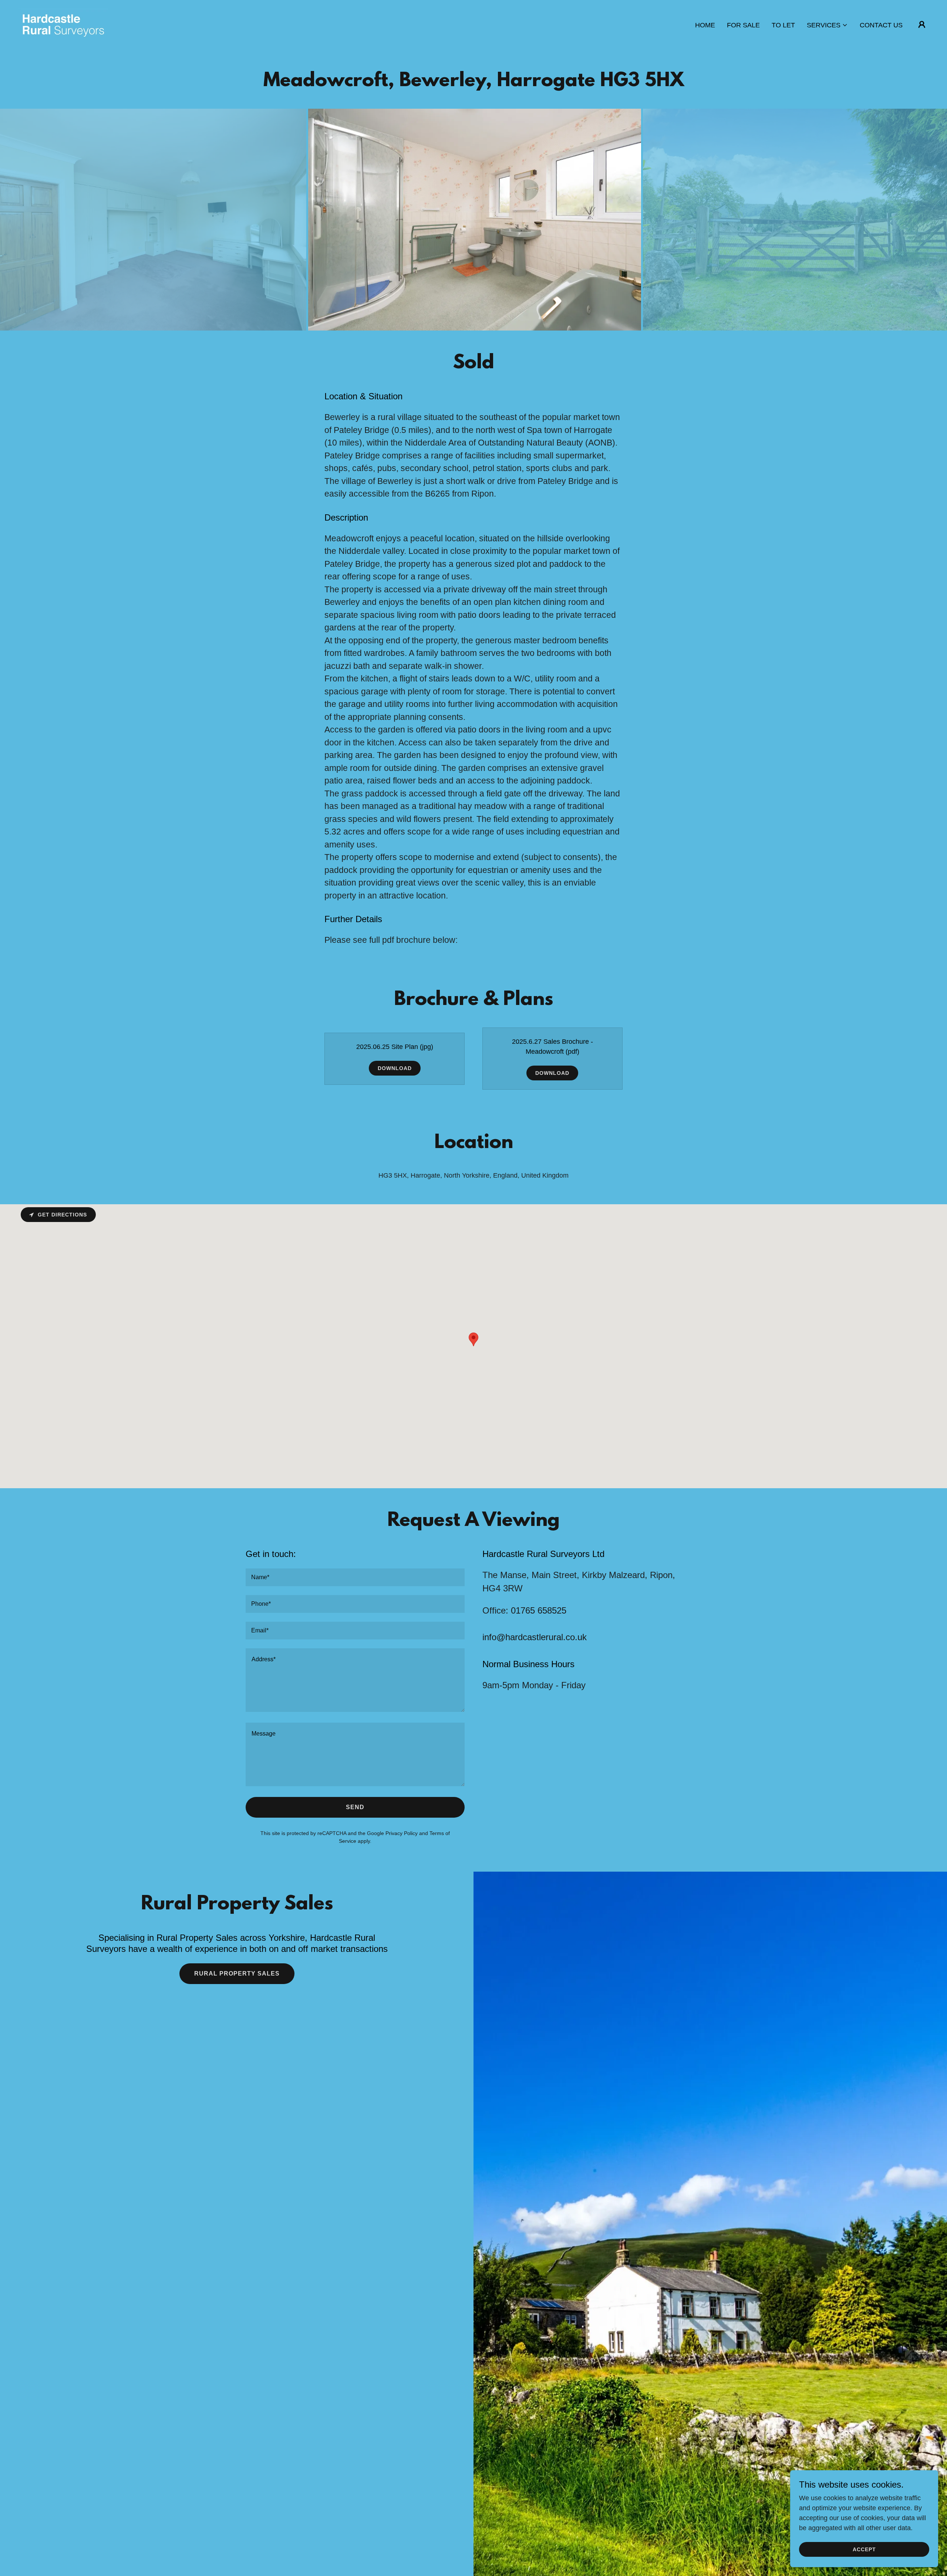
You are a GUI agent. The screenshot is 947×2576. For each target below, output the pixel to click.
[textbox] (355, 1577)
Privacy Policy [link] (402, 1833)
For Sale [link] (743, 25)
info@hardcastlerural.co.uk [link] (535, 1637)
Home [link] (705, 25)
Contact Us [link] (881, 25)
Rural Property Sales (237, 1974)
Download (395, 1068)
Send (355, 1807)
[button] (827, 25)
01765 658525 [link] (539, 1610)
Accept (864, 2549)
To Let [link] (783, 25)
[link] (63, 24)
